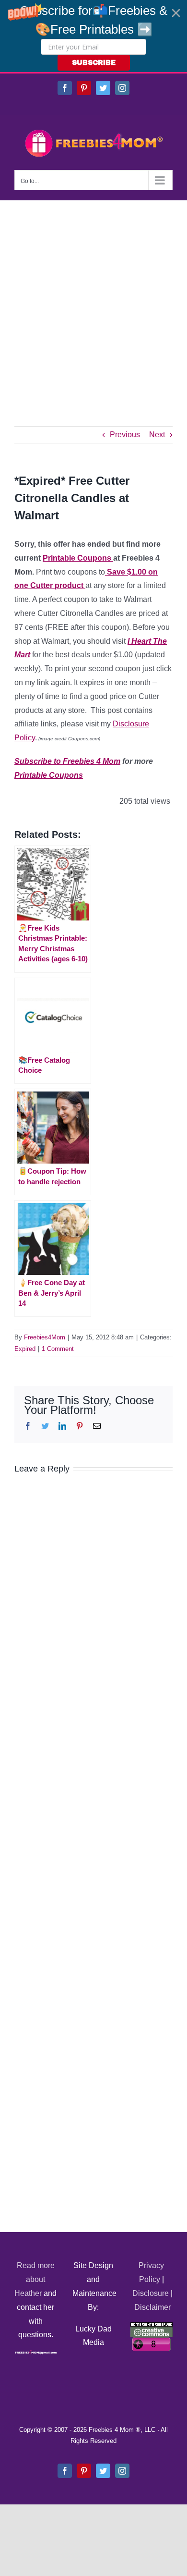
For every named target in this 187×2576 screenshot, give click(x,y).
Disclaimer (152, 2307)
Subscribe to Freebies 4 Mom (67, 761)
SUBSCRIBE (94, 63)
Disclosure (151, 2293)
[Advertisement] (93, 299)
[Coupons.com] (84, 585)
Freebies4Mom (45, 1337)
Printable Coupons (78, 558)
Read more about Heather (35, 2279)
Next (157, 435)
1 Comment (58, 1349)
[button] (93, 36)
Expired (25, 1349)
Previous (125, 435)
